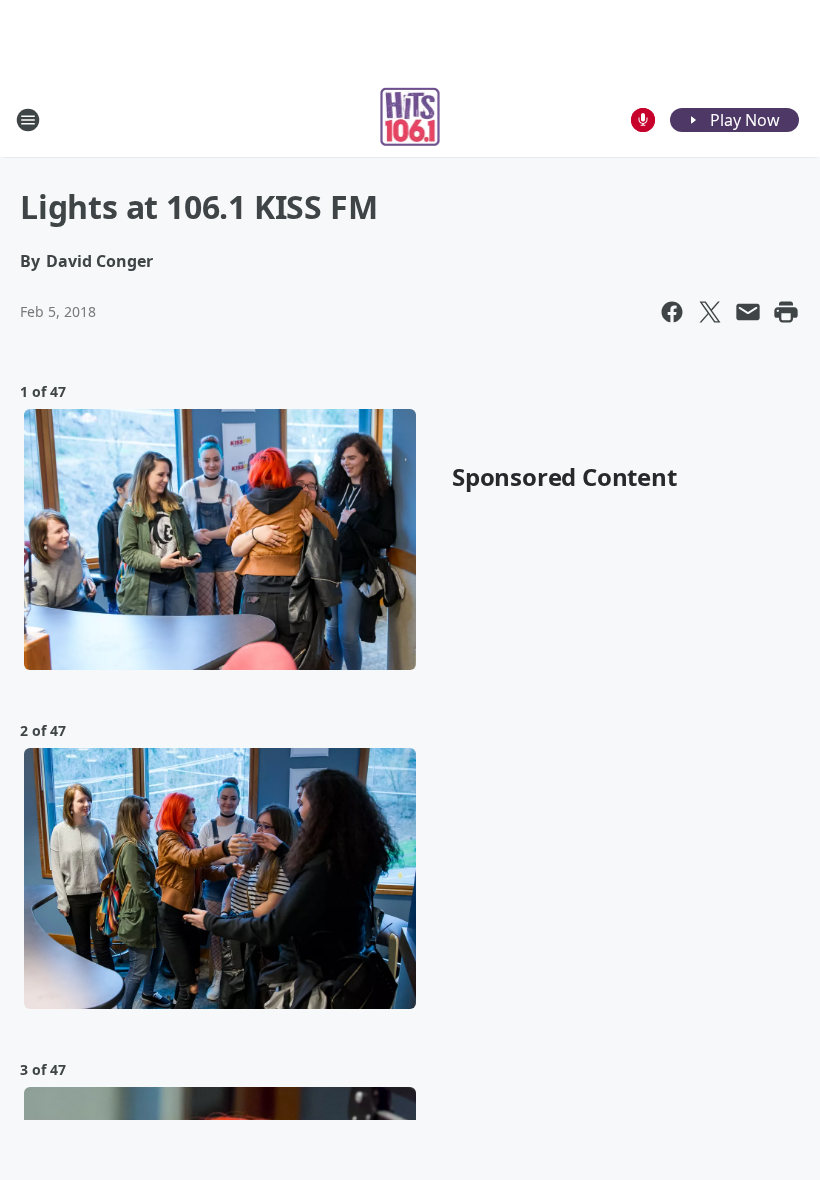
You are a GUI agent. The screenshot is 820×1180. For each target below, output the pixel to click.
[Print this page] (786, 312)
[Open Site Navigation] (28, 120)
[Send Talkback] (643, 120)
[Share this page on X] (710, 312)
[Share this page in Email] (748, 312)
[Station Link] (410, 119)
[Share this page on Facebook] (672, 312)
